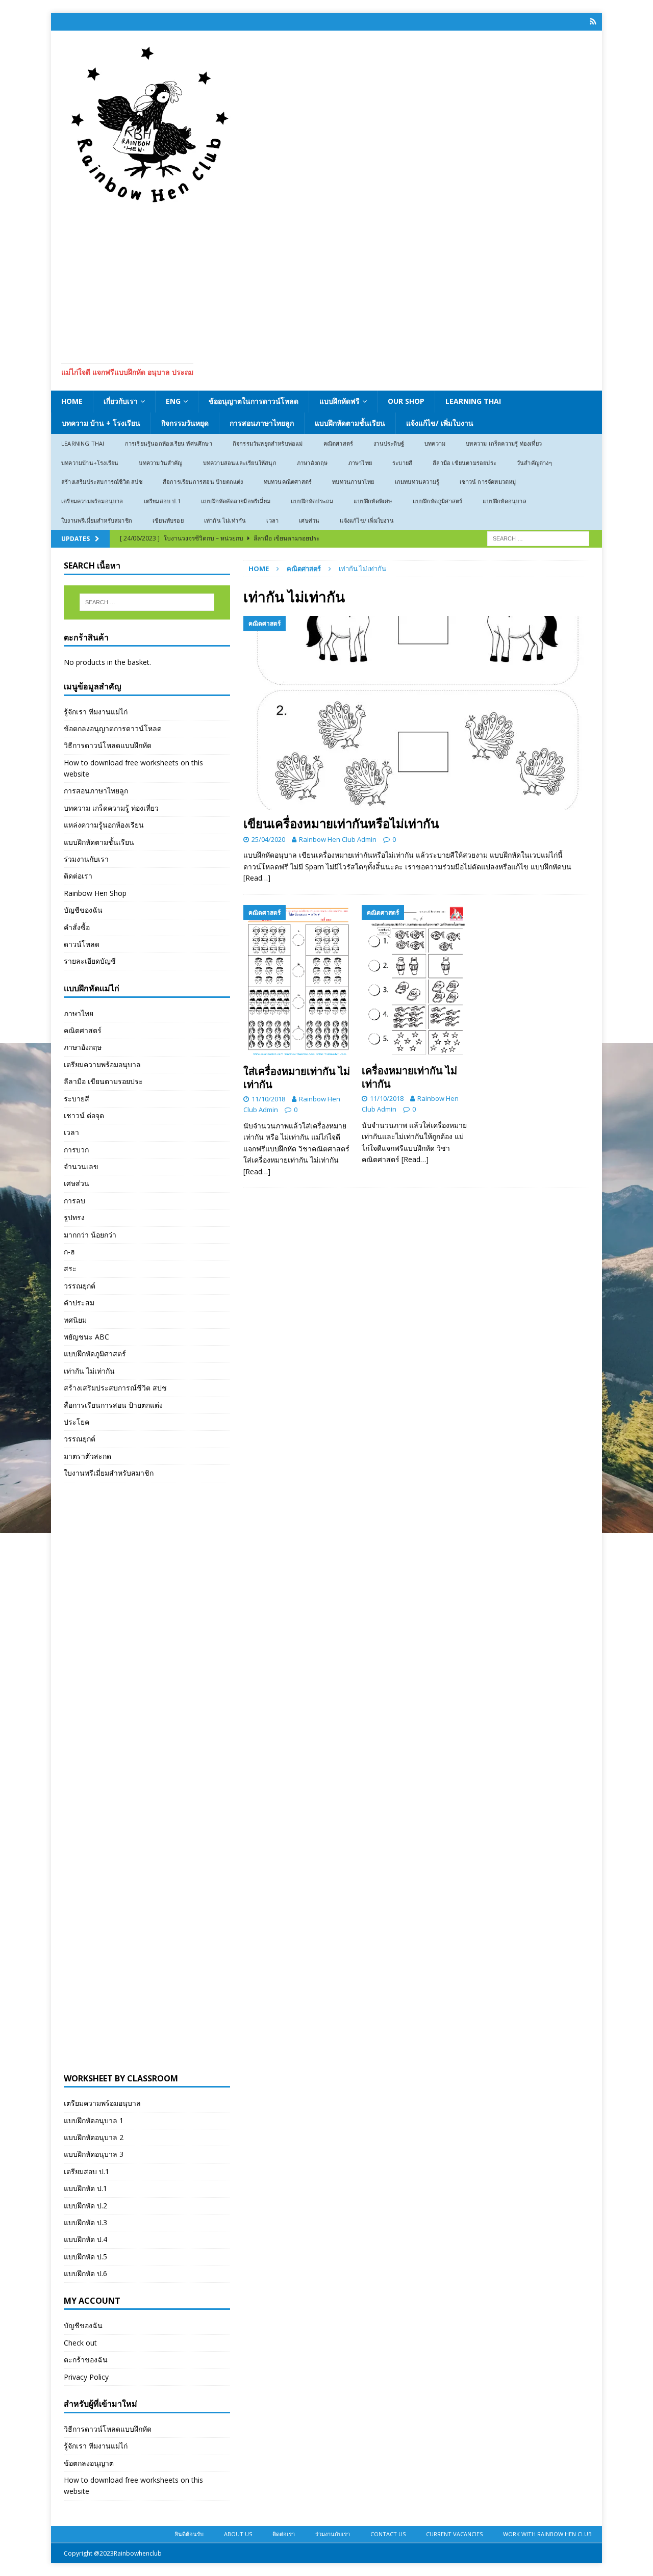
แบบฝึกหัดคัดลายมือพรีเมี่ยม (236, 501)
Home (72, 401)
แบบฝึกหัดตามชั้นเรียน (350, 423)
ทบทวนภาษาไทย (353, 482)
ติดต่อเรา (78, 876)
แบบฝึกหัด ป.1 (85, 2188)
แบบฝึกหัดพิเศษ (373, 501)
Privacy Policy (86, 2377)
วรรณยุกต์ (80, 1286)
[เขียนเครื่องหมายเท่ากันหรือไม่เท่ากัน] (416, 713)
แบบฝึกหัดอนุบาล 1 (94, 2120)
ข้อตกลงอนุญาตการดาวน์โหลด (113, 728)
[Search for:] (538, 538)
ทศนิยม (75, 1320)
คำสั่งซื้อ (77, 927)
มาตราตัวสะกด (87, 1456)
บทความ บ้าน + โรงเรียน (101, 423)
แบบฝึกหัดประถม (312, 501)
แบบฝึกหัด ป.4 (85, 2239)
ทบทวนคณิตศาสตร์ (288, 482)
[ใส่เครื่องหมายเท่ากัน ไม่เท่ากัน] (298, 983)
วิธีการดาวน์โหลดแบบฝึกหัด (108, 745)
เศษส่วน (309, 520)
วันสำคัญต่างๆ (534, 463)
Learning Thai (473, 401)
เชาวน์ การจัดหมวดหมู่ (488, 482)
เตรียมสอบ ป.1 (162, 501)
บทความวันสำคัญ (160, 463)
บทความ (435, 443)
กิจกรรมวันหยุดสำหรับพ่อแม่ (268, 443)
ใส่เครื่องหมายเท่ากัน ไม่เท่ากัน (297, 1078)
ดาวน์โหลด (82, 944)
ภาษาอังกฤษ (312, 463)
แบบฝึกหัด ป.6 (85, 2273)
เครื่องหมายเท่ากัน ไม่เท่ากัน (409, 1077)
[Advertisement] (326, 281)
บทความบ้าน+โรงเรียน (90, 463)
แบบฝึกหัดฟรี (340, 401)
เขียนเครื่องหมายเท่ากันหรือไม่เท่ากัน (341, 823)
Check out (80, 2343)
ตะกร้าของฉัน (86, 2360)
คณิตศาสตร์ (338, 443)
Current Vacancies (454, 2534)
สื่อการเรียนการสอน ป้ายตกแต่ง (203, 482)
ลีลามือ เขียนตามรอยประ (464, 463)
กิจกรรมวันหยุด (185, 423)
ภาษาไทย (360, 463)
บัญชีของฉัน (83, 910)
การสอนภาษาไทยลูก (262, 423)
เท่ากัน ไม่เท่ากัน (225, 520)
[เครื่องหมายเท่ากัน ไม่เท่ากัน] (417, 982)
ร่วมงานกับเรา (86, 859)
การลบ (74, 1201)
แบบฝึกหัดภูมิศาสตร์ (438, 501)
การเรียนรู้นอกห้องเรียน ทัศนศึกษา (169, 443)
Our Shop (406, 401)
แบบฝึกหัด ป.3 (85, 2222)
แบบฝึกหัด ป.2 (85, 2206)
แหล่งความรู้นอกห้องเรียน (104, 825)
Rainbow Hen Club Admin (338, 839)
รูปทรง (74, 1217)
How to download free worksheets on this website (133, 768)
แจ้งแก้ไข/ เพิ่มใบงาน (440, 423)
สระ (70, 1268)
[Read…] (257, 878)
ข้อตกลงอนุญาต (89, 2463)
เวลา (272, 520)
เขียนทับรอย (168, 520)
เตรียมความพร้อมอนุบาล (92, 501)
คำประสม (79, 1303)
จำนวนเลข (81, 1166)
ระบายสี (402, 463)
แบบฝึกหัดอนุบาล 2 (94, 2137)
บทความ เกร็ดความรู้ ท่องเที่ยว (504, 443)
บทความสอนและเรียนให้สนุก (240, 463)
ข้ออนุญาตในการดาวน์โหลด (254, 401)
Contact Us (388, 2534)
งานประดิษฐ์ (389, 443)
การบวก (76, 1150)
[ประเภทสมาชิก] (593, 22)
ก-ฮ (69, 1252)
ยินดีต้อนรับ (189, 2534)
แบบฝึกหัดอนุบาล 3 (94, 2154)
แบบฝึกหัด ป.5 (85, 2257)
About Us (238, 2534)
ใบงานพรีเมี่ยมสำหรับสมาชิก (97, 520)
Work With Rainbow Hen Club (547, 2534)
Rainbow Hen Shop (95, 893)
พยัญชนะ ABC (86, 1337)
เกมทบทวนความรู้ (417, 482)
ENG (173, 401)
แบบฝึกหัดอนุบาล (504, 501)
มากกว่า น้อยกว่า (90, 1235)
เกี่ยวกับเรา (121, 401)
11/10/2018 (268, 1099)
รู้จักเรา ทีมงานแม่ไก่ (96, 712)
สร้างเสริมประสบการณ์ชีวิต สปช (102, 482)
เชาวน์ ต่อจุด (84, 1115)
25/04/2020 (268, 839)
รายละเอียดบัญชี (90, 961)
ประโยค (77, 1422)
